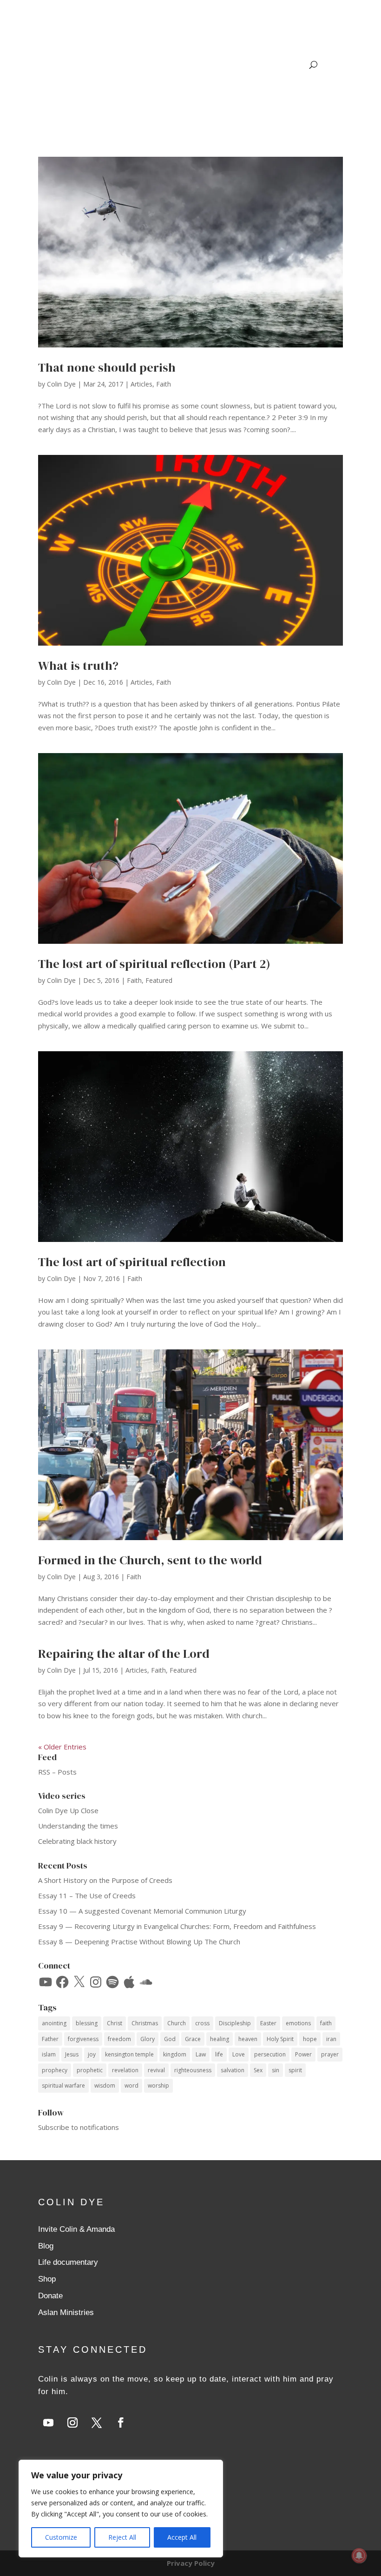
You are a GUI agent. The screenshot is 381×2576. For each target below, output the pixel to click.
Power (303, 2054)
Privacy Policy (191, 2563)
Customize (61, 2537)
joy (92, 2054)
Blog (46, 2246)
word (131, 2085)
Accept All (182, 2537)
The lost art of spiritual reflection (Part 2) (154, 964)
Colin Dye (61, 384)
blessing (87, 2023)
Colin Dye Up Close (68, 1810)
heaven (248, 2039)
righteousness (193, 2070)
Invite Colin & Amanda (76, 2229)
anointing (54, 2023)
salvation (233, 2070)
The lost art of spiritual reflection (132, 1262)
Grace (193, 2039)
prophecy (55, 2070)
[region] (121, 2509)
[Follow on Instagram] (72, 2423)
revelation (125, 2070)
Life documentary (68, 2262)
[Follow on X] (97, 2423)
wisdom (105, 2085)
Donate (50, 2296)
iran (331, 2039)
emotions (298, 2023)
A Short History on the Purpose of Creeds (105, 1880)
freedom (119, 2039)
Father (50, 2039)
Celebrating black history (77, 1841)
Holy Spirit (280, 2039)
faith (326, 2023)
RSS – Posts (57, 1772)
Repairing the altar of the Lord (124, 1654)
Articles (141, 384)
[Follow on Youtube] (48, 2423)
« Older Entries (62, 1747)
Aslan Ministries (66, 2312)
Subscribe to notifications (79, 2127)
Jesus (72, 2054)
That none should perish (107, 367)
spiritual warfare (63, 2085)
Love (239, 2054)
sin (276, 2070)
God (170, 2039)
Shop (47, 2279)
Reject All (122, 2537)
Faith (164, 384)
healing (220, 2039)
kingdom (175, 2054)
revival (156, 2070)
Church (177, 2023)
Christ (115, 2023)
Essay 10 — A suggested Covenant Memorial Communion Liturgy (142, 1911)
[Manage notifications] (359, 2556)
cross (202, 2023)
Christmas (145, 2023)
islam (49, 2054)
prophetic (90, 2070)
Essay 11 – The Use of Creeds (87, 1895)
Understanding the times (78, 1826)
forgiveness (83, 2039)
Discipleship (235, 2023)
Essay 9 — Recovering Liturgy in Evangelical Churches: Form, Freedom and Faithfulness (177, 1926)
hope (310, 2039)
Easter (268, 2023)
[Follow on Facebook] (121, 2423)
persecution (270, 2054)
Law (201, 2054)
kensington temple (129, 2054)
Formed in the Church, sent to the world (150, 1560)
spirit (295, 2070)
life (219, 2054)
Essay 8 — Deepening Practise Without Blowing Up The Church (139, 1942)
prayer (330, 2054)
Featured (159, 980)
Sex (258, 2070)
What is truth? (78, 666)
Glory (148, 2039)
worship (158, 2085)
